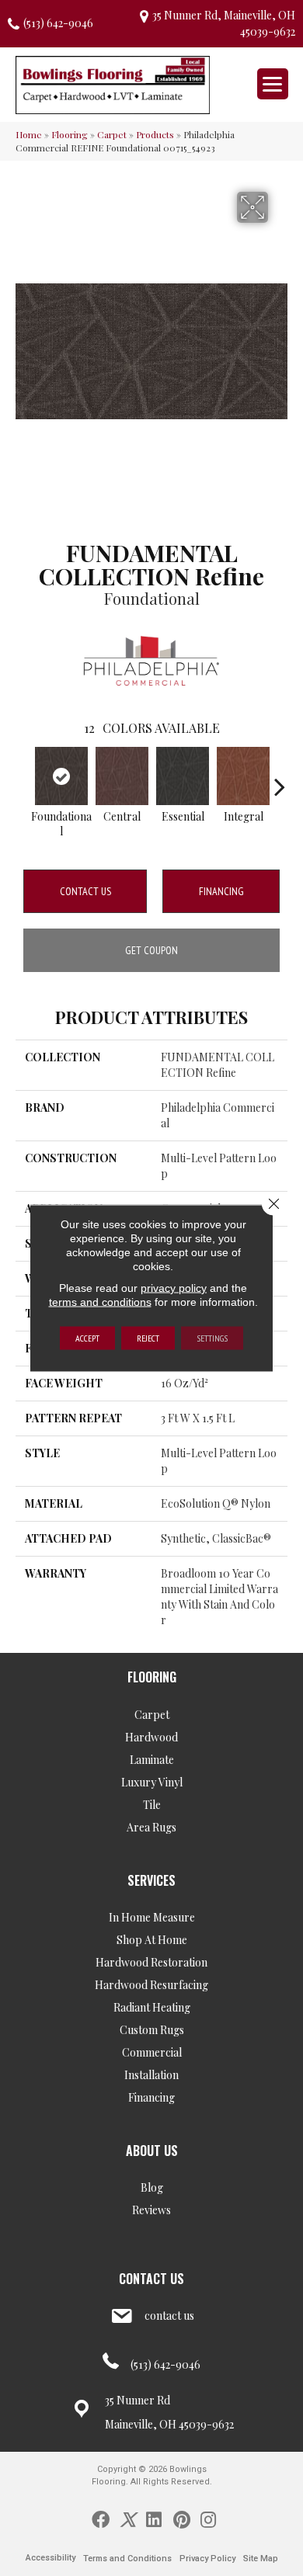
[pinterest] (182, 2519)
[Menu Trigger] (273, 84)
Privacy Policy (207, 2559)
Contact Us (85, 891)
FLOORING (152, 1677)
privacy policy (174, 1288)
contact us (169, 2316)
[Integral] (243, 776)
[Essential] (183, 776)
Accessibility (50, 2558)
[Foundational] (61, 776)
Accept (87, 1338)
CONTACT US (151, 2279)
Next (280, 779)
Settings (212, 1338)
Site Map (261, 2559)
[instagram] (208, 2519)
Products (155, 134)
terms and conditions (100, 1302)
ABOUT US (152, 2151)
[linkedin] (154, 2519)
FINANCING (221, 891)
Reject (148, 1338)
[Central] (122, 776)
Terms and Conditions (127, 2559)
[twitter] (128, 2519)
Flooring (70, 134)
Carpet (112, 134)
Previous (23, 779)
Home (29, 134)
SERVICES (151, 1880)
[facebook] (101, 2519)
